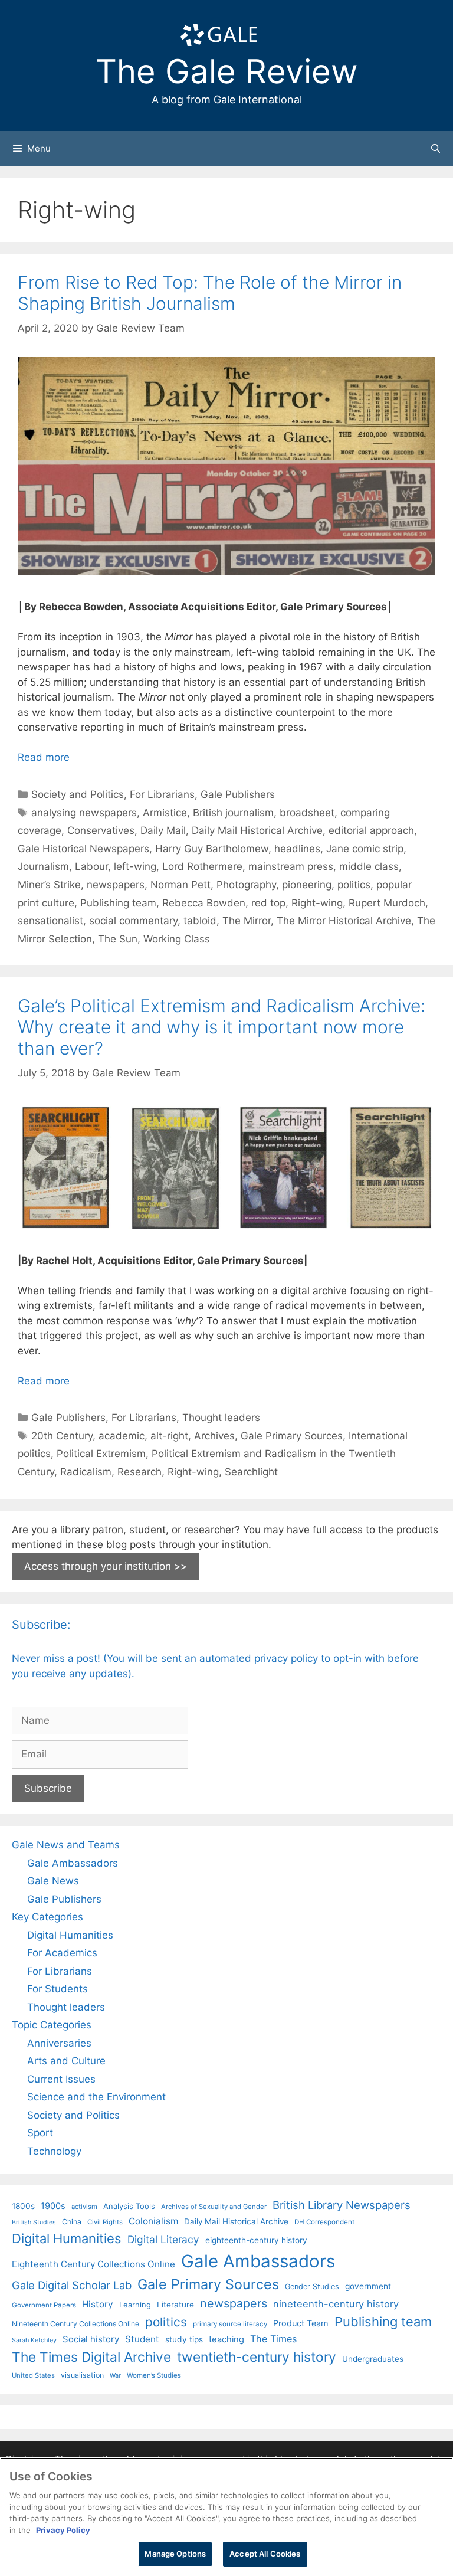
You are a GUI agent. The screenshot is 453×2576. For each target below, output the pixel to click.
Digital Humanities (70, 1935)
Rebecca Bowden (204, 903)
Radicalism (86, 1472)
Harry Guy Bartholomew (212, 849)
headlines (297, 849)
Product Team (301, 2323)
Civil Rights (105, 2222)
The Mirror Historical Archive (344, 921)
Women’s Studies (154, 2375)
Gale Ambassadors (73, 1863)
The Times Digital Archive (91, 2357)
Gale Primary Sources (292, 1436)
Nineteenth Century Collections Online (75, 2324)
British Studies (34, 2222)
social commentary (133, 921)
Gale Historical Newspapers (83, 849)
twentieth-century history (257, 2357)
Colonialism (153, 2221)
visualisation (82, 2375)
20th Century (62, 1436)
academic (122, 1436)
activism (84, 2207)
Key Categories (47, 1917)
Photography (246, 885)
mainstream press (291, 866)
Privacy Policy (63, 2530)
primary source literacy (230, 2324)
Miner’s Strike (49, 885)
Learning (135, 2305)
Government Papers (44, 2305)
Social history (91, 2339)
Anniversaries (59, 2043)
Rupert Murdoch (387, 903)
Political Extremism (101, 1454)
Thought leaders (221, 1418)
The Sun (118, 939)
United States (33, 2375)
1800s (23, 2206)
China (72, 2222)
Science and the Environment (96, 2097)
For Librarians (162, 794)
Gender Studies (312, 2287)
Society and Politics (78, 794)
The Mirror (247, 921)
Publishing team (118, 903)
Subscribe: (41, 1625)
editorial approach (371, 830)
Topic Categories (52, 2025)
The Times (273, 2339)
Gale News (53, 1881)
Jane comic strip (365, 849)
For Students (58, 1989)
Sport (40, 2133)
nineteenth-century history (336, 2304)
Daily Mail (163, 830)
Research (139, 1472)
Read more (44, 757)
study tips (184, 2339)
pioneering (307, 885)
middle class (369, 866)
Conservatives (101, 830)
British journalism (233, 813)
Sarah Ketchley (34, 2340)
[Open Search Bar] (436, 149)
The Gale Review (227, 71)
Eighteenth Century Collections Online (93, 2264)
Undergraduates (373, 2359)
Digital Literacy (163, 2239)
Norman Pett (180, 885)
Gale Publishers (238, 794)
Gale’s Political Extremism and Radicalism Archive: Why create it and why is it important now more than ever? (221, 1027)
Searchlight (251, 1472)
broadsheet (307, 813)
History (98, 2304)
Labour (91, 866)
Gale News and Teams (66, 1845)
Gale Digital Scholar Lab (72, 2285)
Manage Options (175, 2554)
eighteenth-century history (256, 2240)
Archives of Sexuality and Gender (214, 2207)
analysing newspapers (84, 813)
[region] (226, 2517)
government (368, 2286)
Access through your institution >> (106, 1566)
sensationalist (50, 921)
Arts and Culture (66, 2061)
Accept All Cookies (265, 2554)
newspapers (116, 885)
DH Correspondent (324, 2222)
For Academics (62, 1953)
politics (354, 885)
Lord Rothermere (202, 866)
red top (268, 903)
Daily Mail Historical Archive (257, 830)
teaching (226, 2339)
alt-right (169, 1436)
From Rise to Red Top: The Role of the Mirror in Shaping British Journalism (210, 293)
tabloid (200, 921)
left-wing (135, 866)
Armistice (165, 813)
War (115, 2375)
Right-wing (317, 903)
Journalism (43, 866)
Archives (214, 1436)
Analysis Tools (129, 2206)
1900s (53, 2206)
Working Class (177, 939)
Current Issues (61, 2079)
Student (142, 2339)
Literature (175, 2305)
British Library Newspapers (342, 2205)
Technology (54, 2151)
